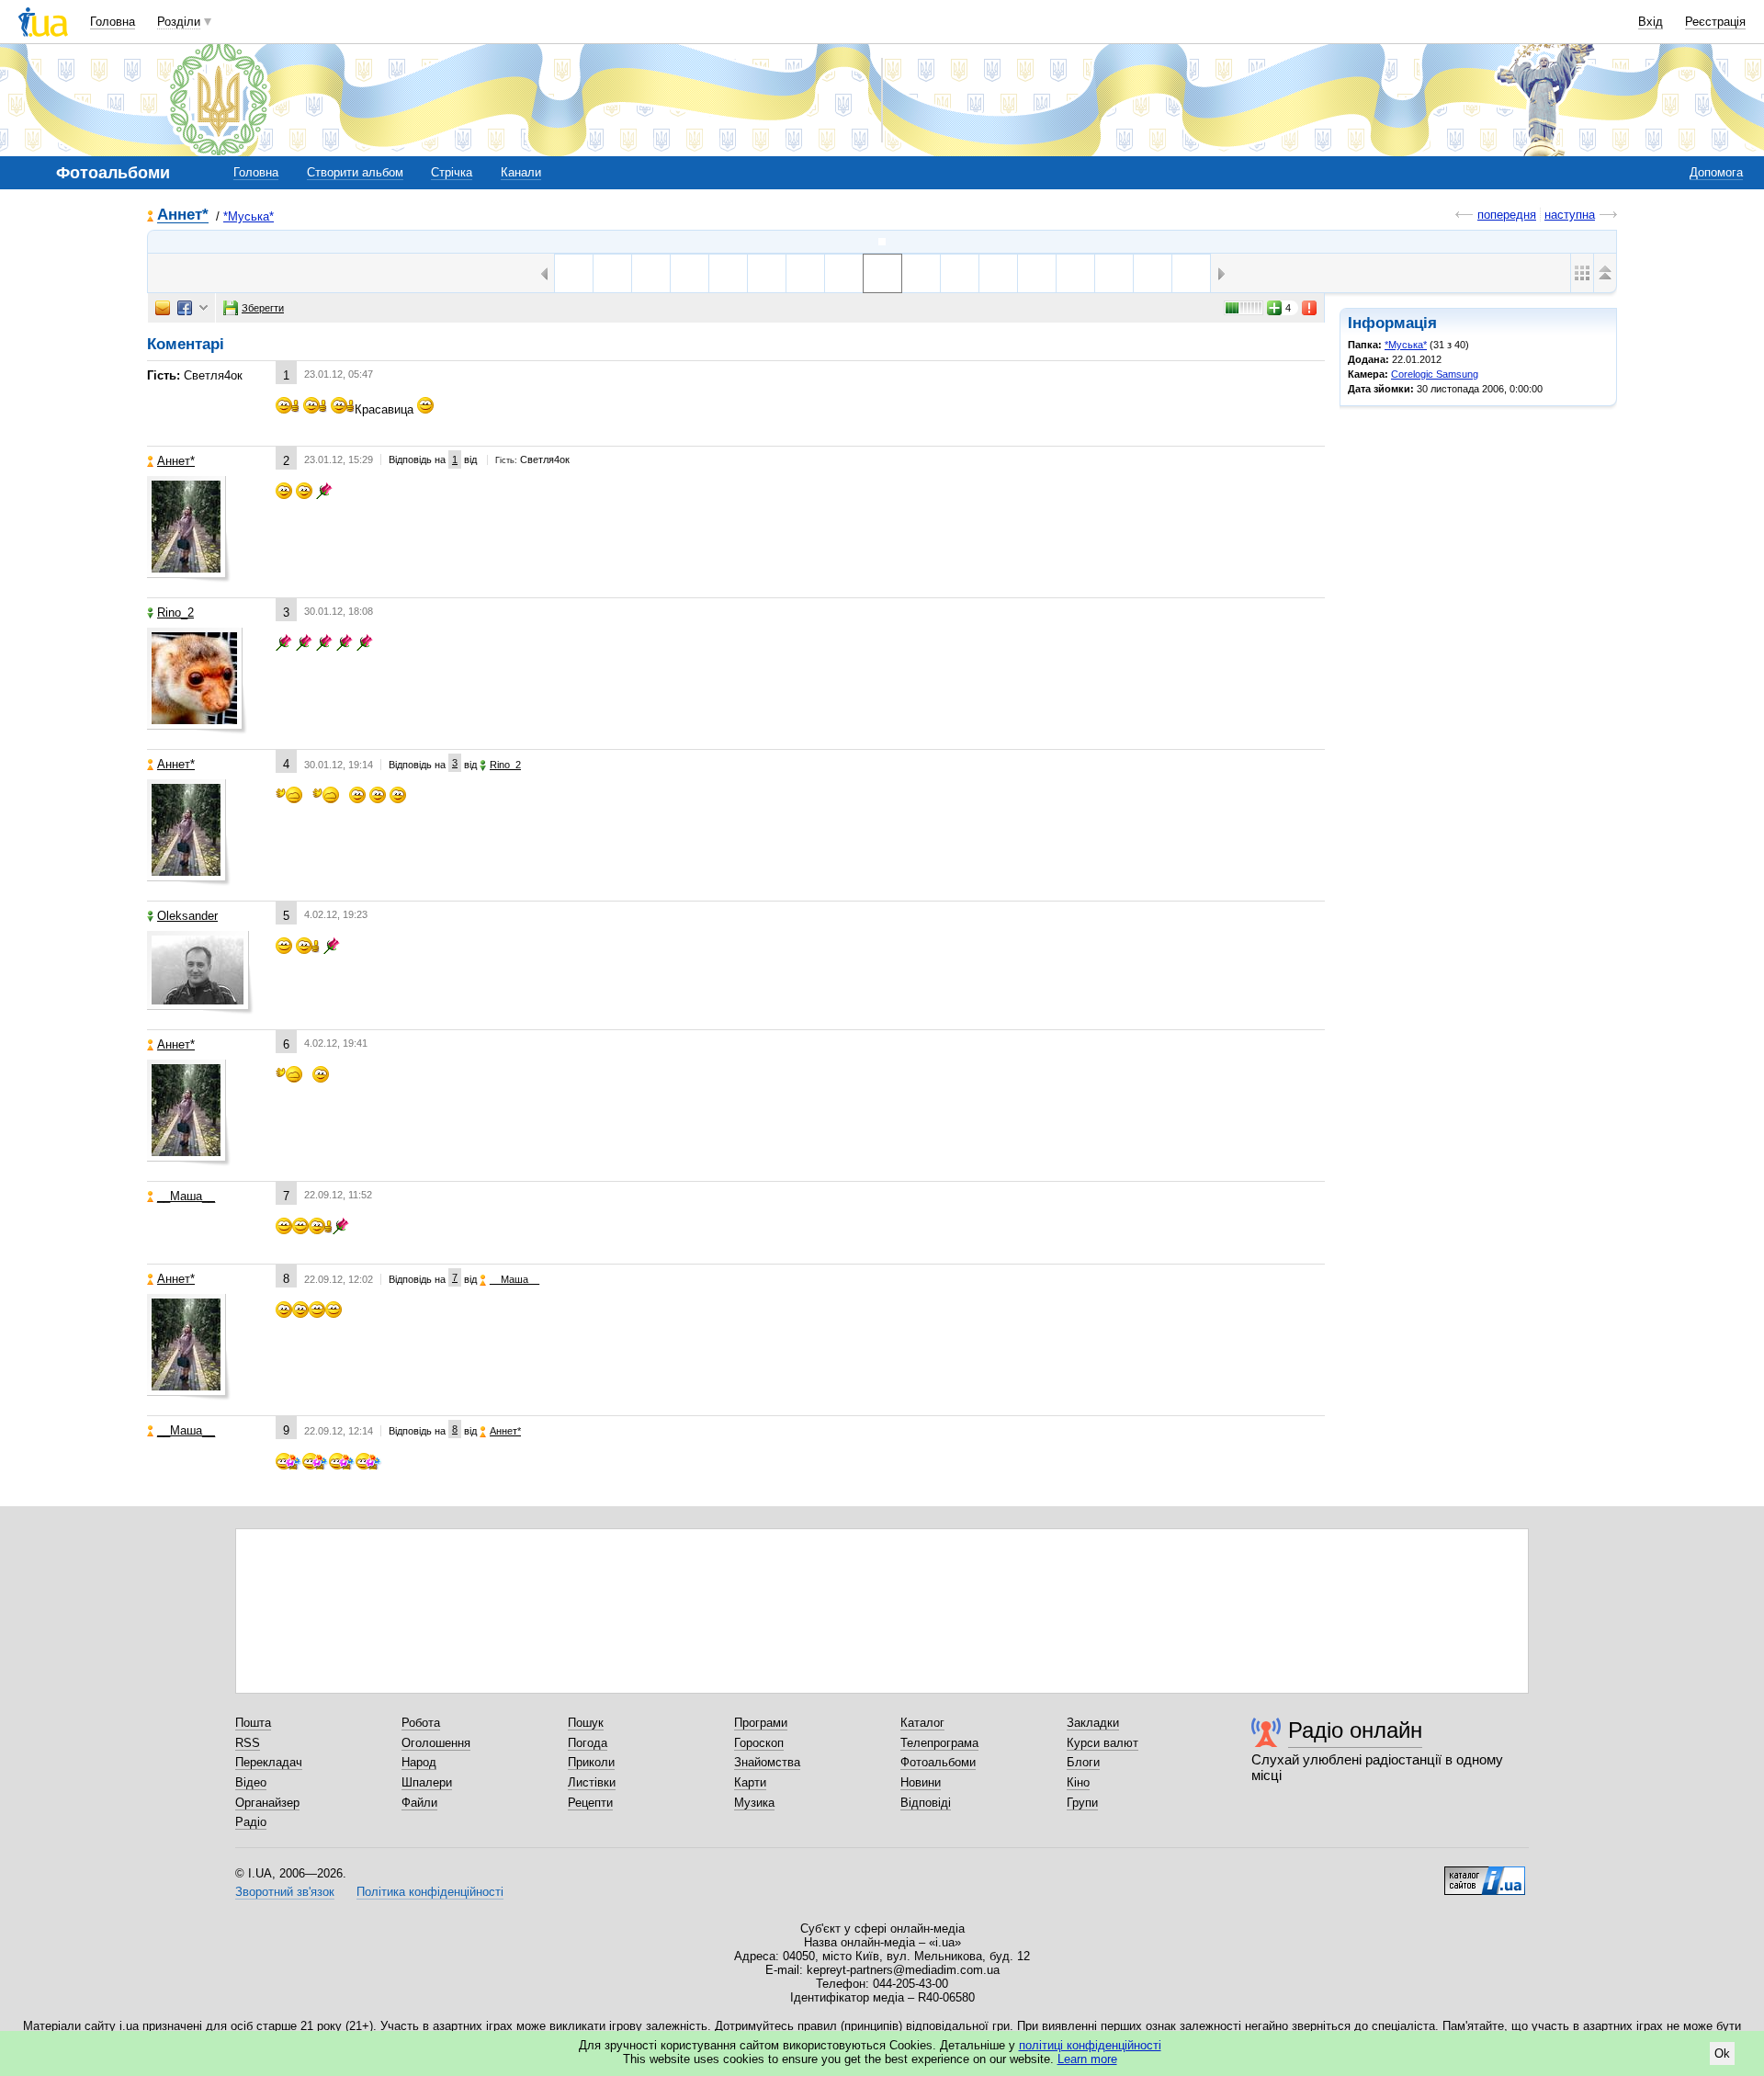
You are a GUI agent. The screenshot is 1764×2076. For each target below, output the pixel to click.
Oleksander (187, 916)
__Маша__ (186, 1196)
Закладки (1093, 1723)
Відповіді (926, 1803)
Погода (588, 1743)
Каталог (922, 1723)
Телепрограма (939, 1743)
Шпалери (427, 1782)
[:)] (1191, 273)
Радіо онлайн (1355, 1730)
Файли (419, 1803)
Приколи (591, 1762)
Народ (419, 1762)
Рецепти (590, 1803)
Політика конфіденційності (430, 1892)
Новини (921, 1782)
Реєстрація (1715, 22)
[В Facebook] (185, 308)
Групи (1082, 1803)
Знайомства (767, 1762)
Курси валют (1102, 1743)
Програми (761, 1723)
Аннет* (183, 216)
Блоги (1083, 1762)
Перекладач (269, 1762)
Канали (521, 172)
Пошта (253, 1723)
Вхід (1651, 22)
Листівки (592, 1782)
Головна (113, 22)
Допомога (1716, 172)
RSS (248, 1743)
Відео (251, 1782)
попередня (1507, 215)
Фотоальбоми (938, 1762)
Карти (750, 1782)
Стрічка (452, 172)
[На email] (163, 308)
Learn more (1087, 2059)
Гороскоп (759, 1743)
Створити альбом (355, 172)
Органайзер (267, 1803)
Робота (421, 1723)
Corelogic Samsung (1435, 374)
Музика (754, 1803)
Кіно (1078, 1782)
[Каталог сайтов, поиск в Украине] (1485, 1874)
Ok (1722, 2053)
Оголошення (436, 1743)
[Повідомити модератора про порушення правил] (1310, 308)
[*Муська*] (882, 242)
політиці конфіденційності (1090, 2045)
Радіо (251, 1822)
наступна (1570, 215)
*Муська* (249, 216)
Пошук (586, 1723)
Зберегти (263, 308)
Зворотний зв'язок (285, 1892)
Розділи (179, 22)
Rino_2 (175, 613)
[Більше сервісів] (204, 308)
